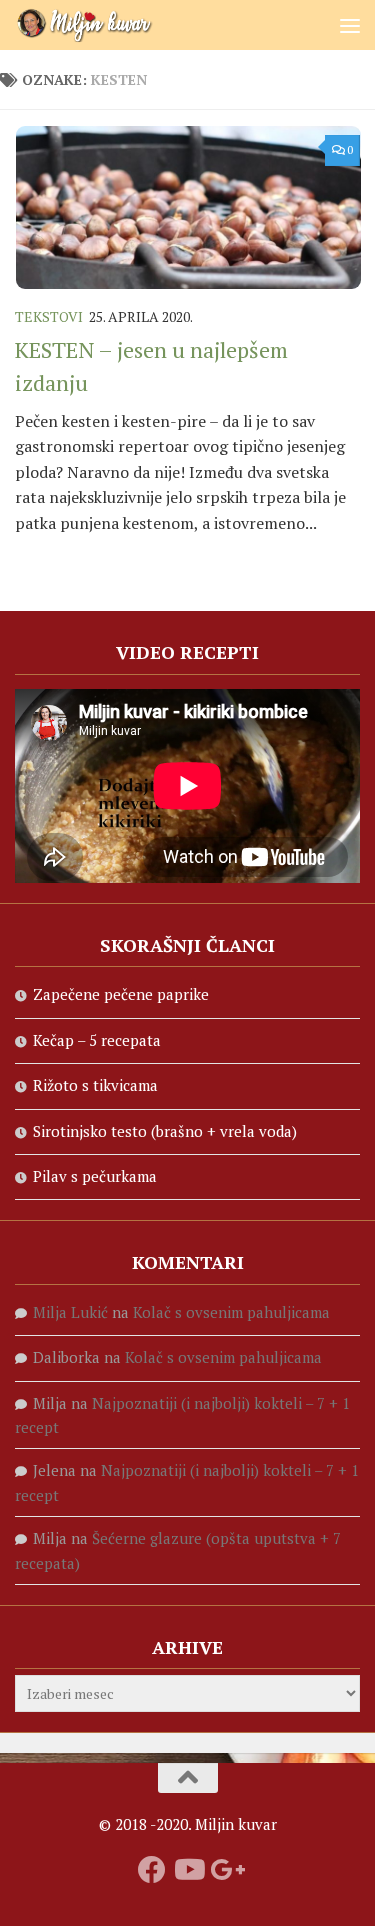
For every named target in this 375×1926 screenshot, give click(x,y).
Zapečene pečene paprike (121, 994)
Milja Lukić (70, 1312)
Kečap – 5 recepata (97, 1040)
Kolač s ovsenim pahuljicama (231, 1312)
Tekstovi (49, 316)
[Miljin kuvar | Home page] (108, 25)
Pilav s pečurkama (95, 1176)
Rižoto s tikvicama (95, 1085)
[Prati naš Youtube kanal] (188, 1870)
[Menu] (350, 25)
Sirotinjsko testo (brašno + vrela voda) (165, 1131)
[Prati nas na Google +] (224, 1870)
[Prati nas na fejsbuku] (152, 1870)
